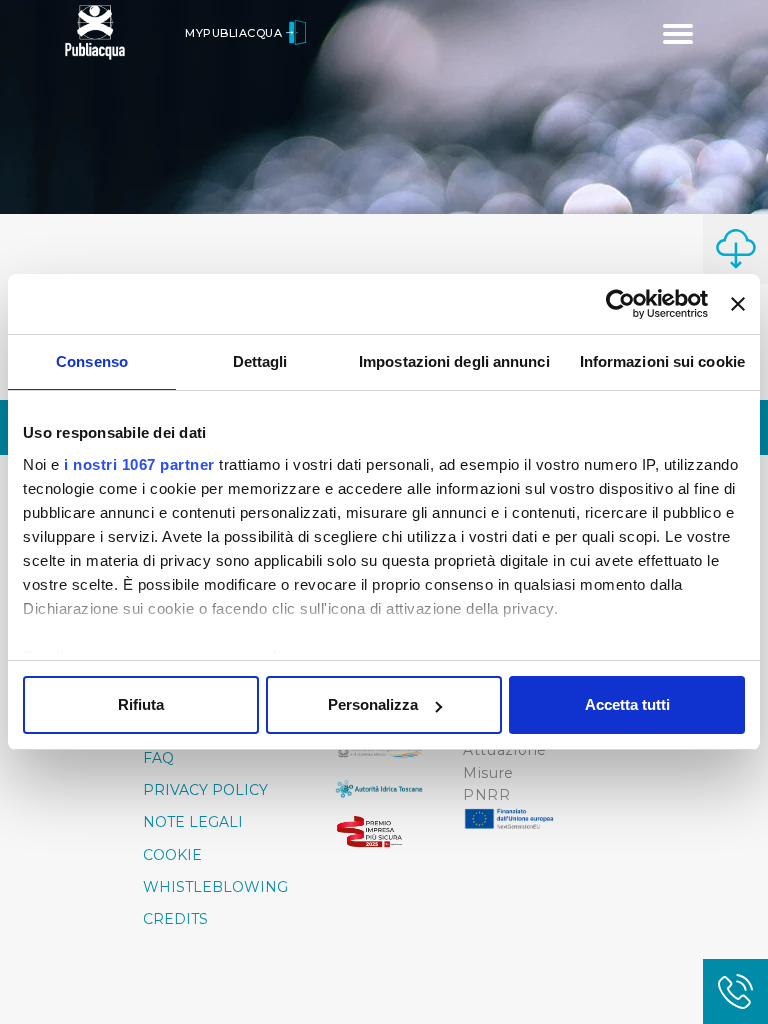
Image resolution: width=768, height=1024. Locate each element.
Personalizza (373, 704)
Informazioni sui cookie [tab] (662, 361)
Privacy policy (205, 790)
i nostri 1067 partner (139, 464)
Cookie (172, 855)
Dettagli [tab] (260, 361)
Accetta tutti (627, 704)
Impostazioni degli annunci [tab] (454, 361)
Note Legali (193, 822)
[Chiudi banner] (738, 304)
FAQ (158, 758)
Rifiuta (141, 704)
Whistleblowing (215, 887)
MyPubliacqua (235, 33)
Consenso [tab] (92, 361)
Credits (175, 919)
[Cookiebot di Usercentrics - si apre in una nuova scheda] (620, 304)
